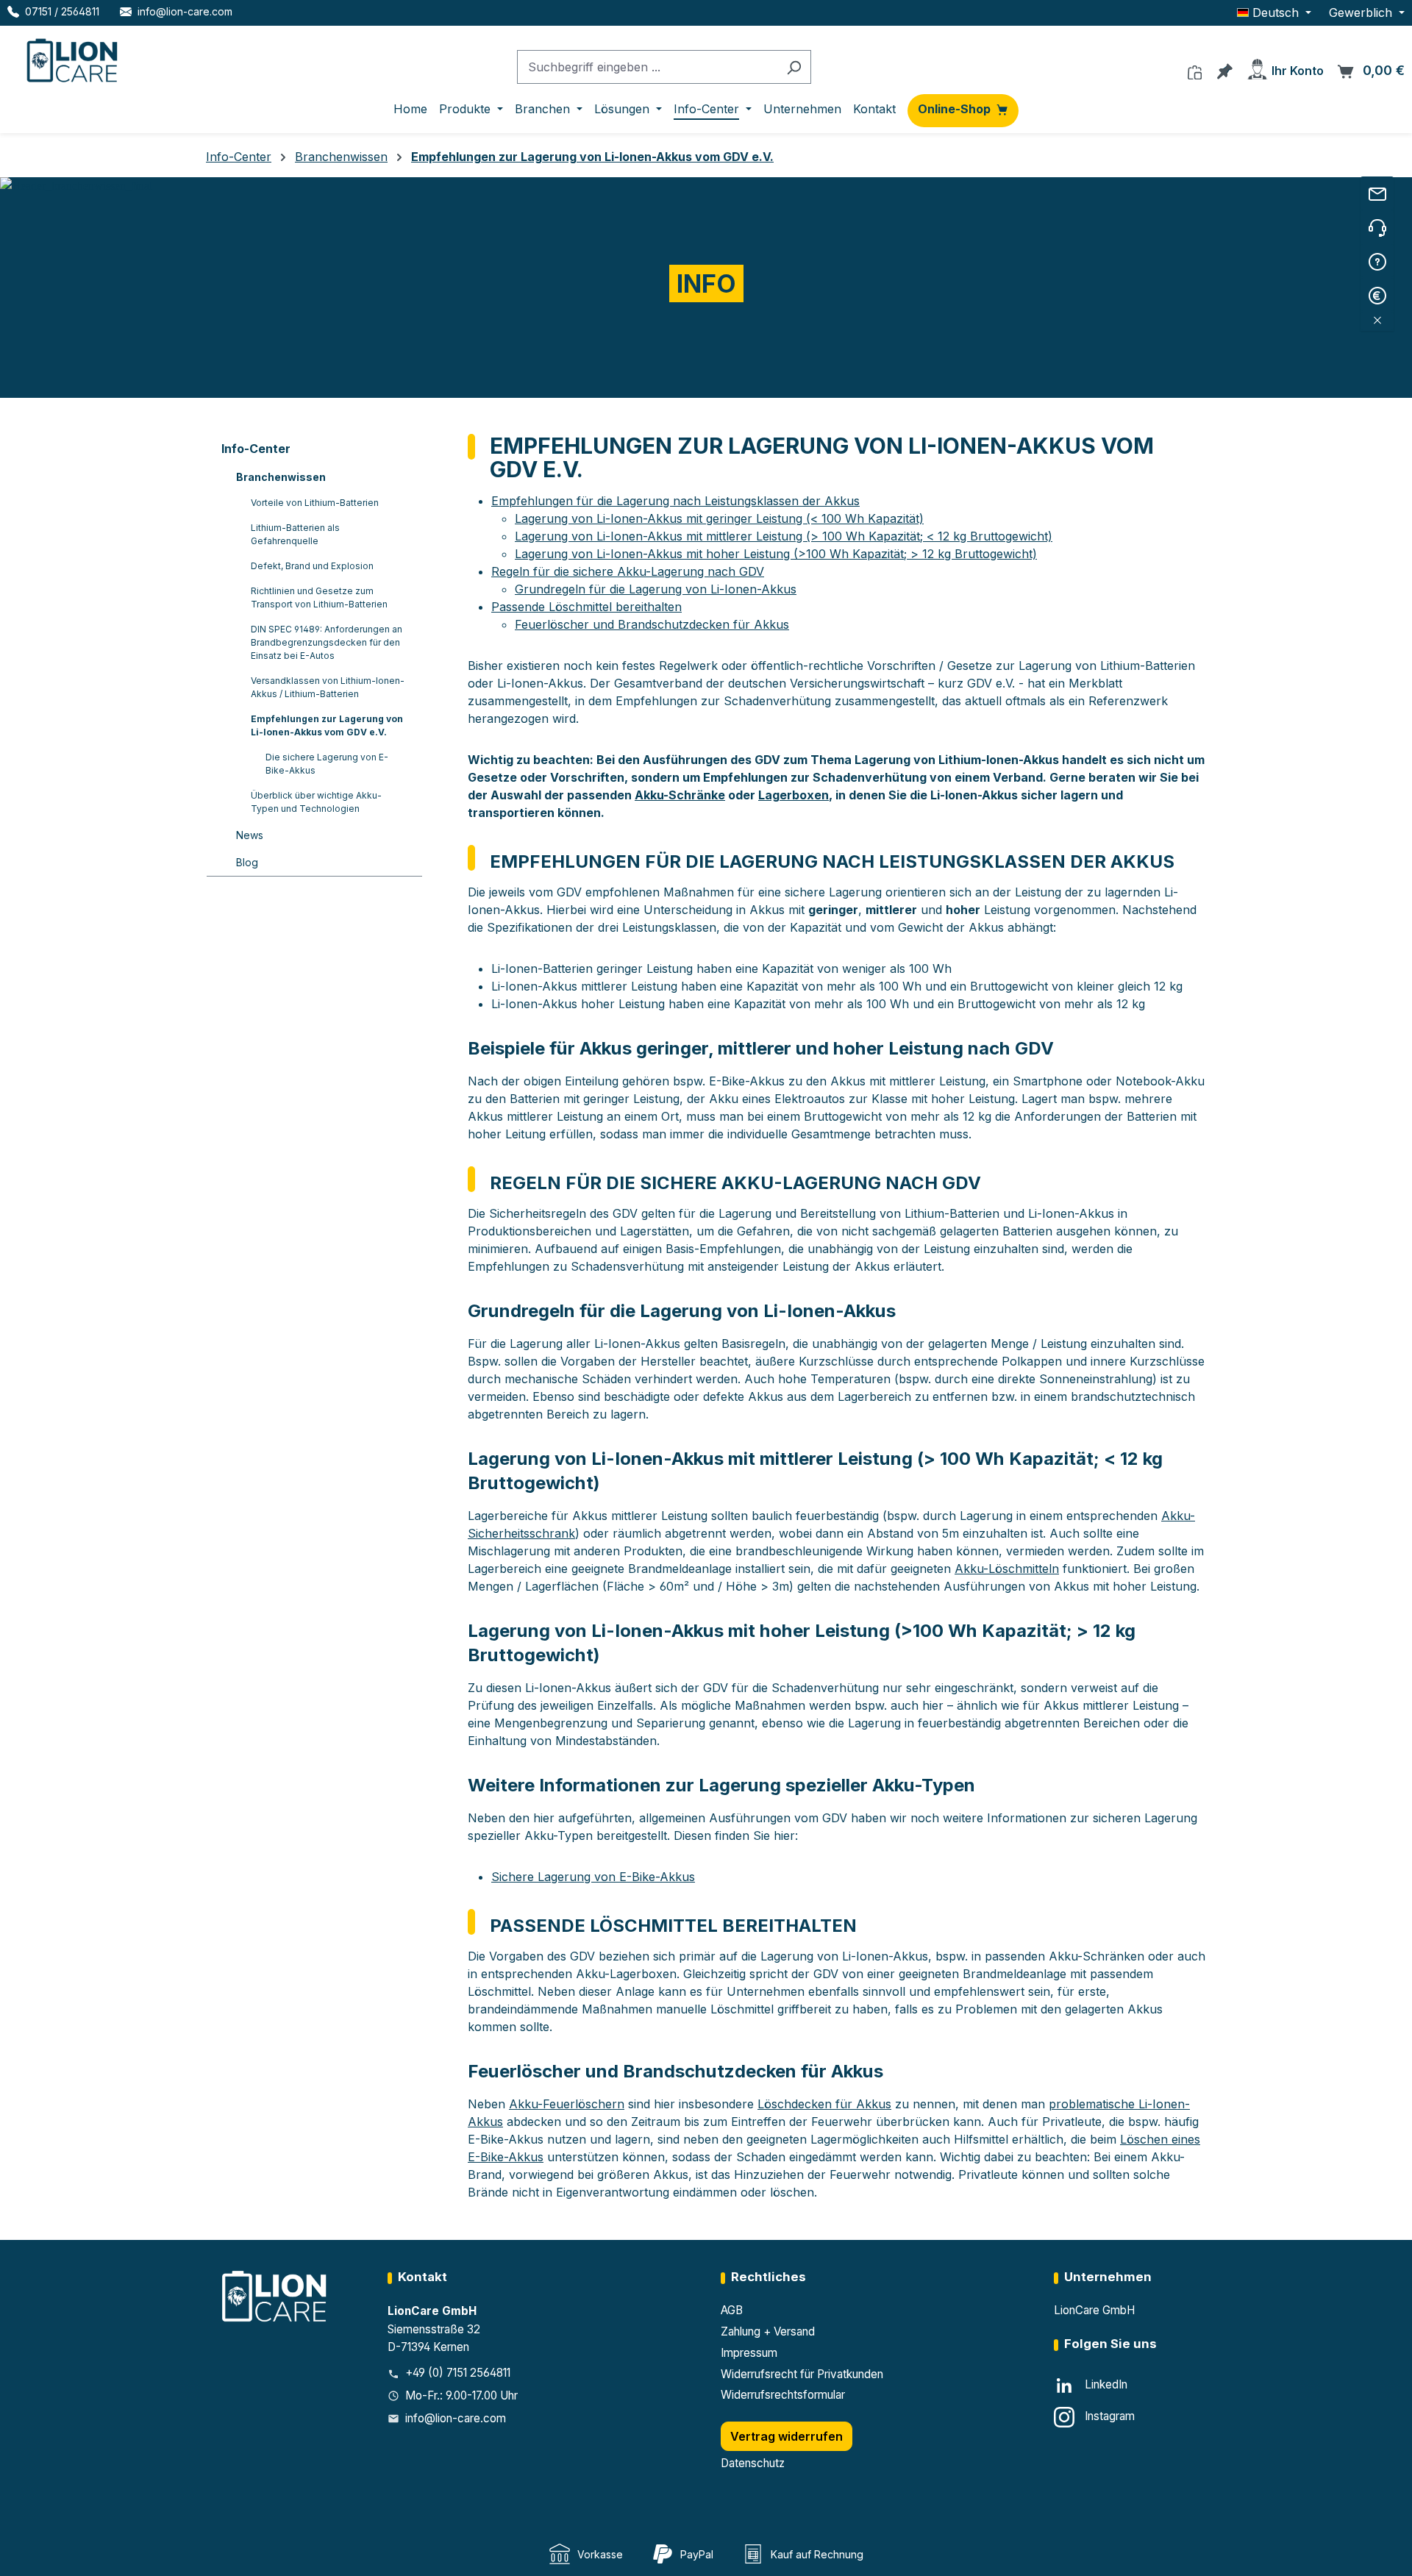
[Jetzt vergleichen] (1195, 68)
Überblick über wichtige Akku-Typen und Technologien (316, 802)
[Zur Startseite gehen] (74, 57)
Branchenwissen (281, 477)
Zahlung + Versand (768, 2331)
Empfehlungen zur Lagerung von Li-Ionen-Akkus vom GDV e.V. (327, 725)
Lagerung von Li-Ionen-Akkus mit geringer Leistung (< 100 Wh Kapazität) (719, 518)
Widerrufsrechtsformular (783, 2395)
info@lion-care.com (456, 2418)
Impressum (749, 2353)
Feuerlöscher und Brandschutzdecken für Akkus (652, 624)
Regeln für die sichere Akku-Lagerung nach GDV (628, 571)
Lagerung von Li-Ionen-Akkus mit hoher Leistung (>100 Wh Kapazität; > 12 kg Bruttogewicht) (776, 554)
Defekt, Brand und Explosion (312, 566)
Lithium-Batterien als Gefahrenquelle (295, 534)
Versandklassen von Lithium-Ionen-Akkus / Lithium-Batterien (328, 687)
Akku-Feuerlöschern (567, 2104)
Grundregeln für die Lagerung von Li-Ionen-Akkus (656, 589)
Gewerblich (1362, 13)
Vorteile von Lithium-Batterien (315, 503)
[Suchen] (794, 67)
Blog (247, 862)
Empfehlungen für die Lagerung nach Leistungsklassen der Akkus (675, 501)
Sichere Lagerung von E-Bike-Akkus (593, 1877)
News (250, 835)
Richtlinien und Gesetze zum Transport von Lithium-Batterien (319, 597)
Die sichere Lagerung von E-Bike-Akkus (327, 764)
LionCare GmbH (1094, 2310)
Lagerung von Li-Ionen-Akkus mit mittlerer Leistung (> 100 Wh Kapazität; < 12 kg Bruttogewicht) (784, 536)
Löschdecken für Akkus (824, 2104)
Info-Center (256, 449)
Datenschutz (753, 2463)
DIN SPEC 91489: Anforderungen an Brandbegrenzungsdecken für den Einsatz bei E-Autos (327, 642)
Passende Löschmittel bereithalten (586, 607)
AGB (732, 2310)
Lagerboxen (794, 795)
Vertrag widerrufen (787, 2436)
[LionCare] (276, 2295)
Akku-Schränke (680, 795)
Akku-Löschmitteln (1007, 1569)
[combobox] (647, 67)
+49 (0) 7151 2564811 (458, 2373)
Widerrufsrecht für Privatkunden (802, 2374)
